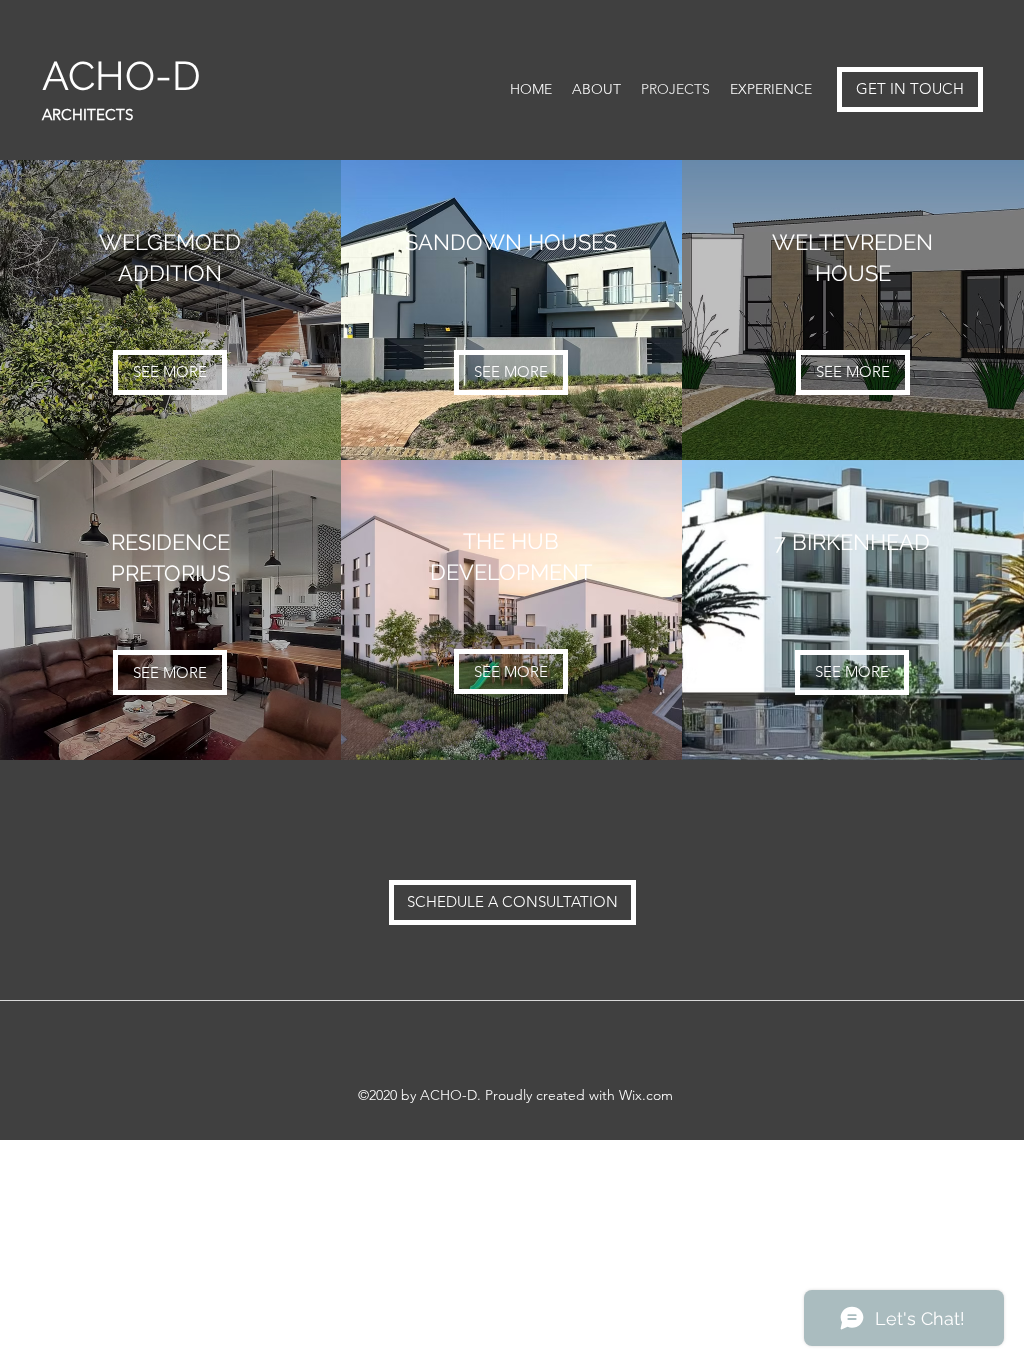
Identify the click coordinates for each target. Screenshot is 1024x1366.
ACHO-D (126, 75)
